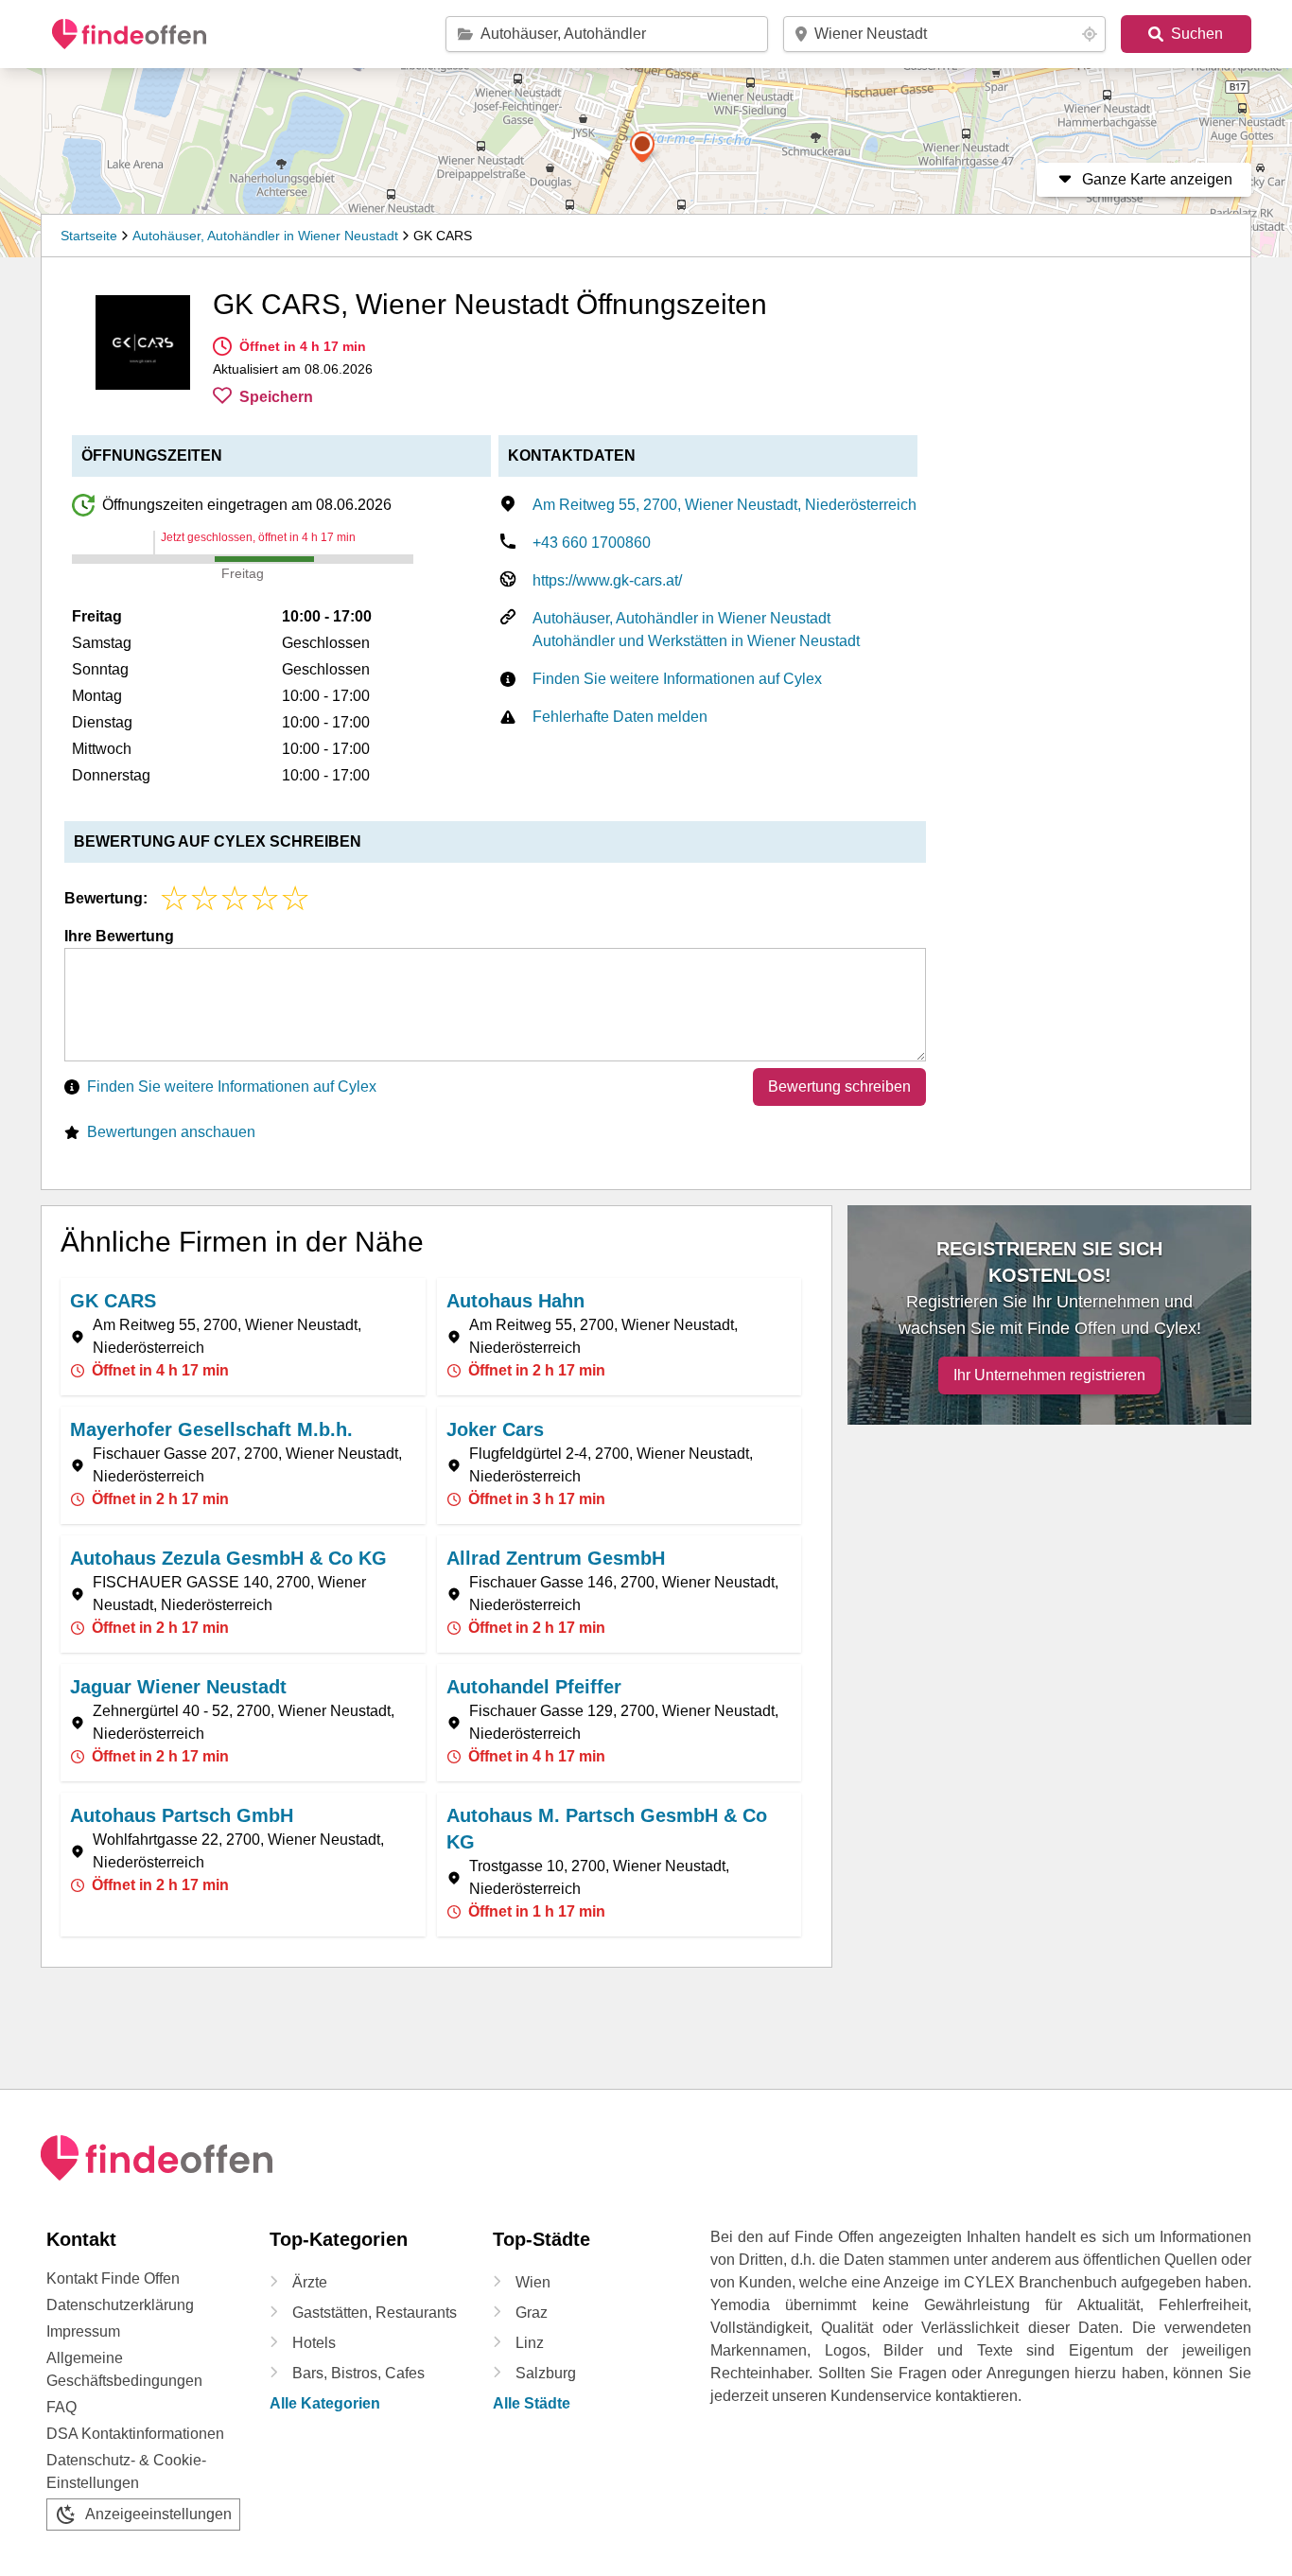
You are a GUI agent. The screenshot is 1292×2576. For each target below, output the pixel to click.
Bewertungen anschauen (171, 1132)
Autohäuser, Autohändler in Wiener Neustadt (265, 236)
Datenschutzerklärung (120, 2305)
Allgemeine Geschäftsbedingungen (124, 2369)
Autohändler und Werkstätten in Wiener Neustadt (696, 641)
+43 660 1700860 (592, 543)
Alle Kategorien (325, 2403)
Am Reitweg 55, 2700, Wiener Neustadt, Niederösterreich (725, 505)
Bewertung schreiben (839, 1086)
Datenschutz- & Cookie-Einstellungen (126, 2471)
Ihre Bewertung (119, 936)
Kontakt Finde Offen (113, 2278)
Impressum (83, 2331)
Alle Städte (532, 2403)
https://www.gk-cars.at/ (607, 580)
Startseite (89, 236)
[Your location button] (1090, 34)
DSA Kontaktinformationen (135, 2434)
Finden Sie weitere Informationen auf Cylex (677, 679)
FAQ (61, 2407)
